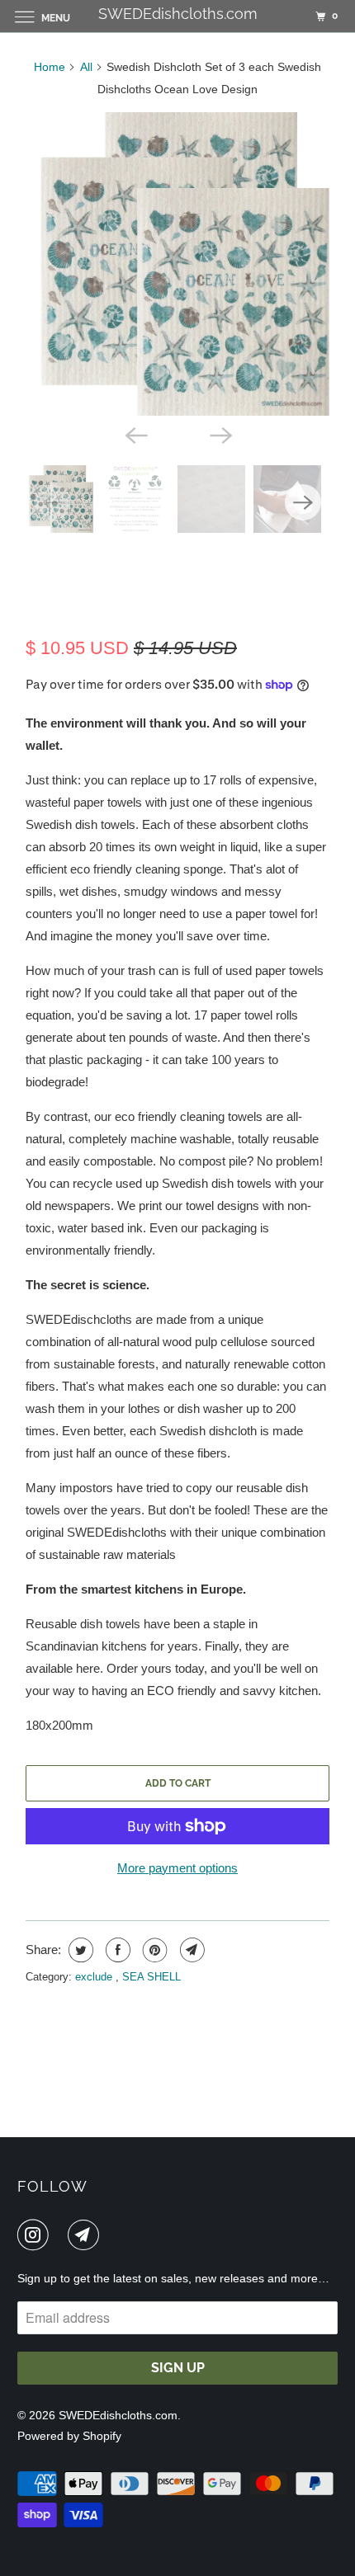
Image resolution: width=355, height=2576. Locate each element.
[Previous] (135, 434)
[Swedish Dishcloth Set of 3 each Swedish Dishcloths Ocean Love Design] (177, 264)
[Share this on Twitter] (79, 1950)
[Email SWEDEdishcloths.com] (87, 2235)
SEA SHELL (151, 1977)
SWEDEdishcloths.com (118, 2415)
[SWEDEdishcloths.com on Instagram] (36, 2235)
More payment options (177, 1868)
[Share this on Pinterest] (153, 1950)
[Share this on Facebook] (116, 1950)
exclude (95, 1977)
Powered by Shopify (69, 2436)
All (86, 67)
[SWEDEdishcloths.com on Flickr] (61, 2235)
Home (50, 67)
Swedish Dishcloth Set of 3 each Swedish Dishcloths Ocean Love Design (169, 586)
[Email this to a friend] (190, 1950)
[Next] (220, 434)
